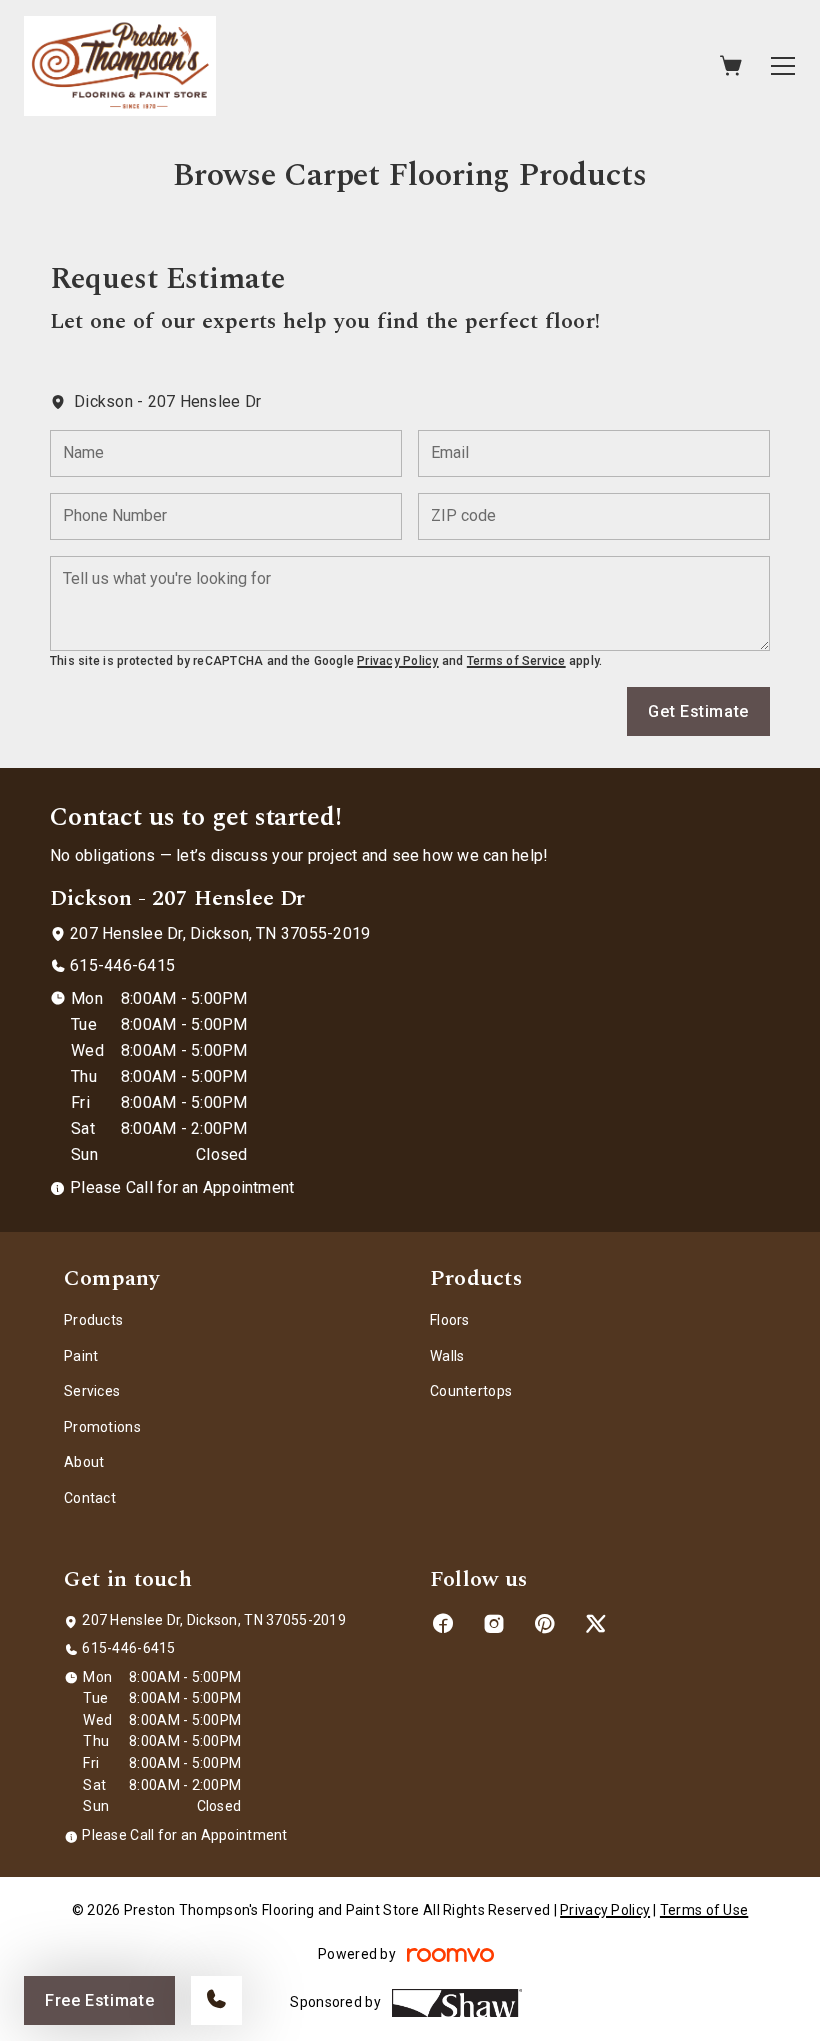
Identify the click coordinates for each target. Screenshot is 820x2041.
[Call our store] (216, 2000)
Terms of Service (516, 661)
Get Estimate (698, 711)
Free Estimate (99, 2000)
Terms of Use (704, 1910)
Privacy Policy (397, 661)
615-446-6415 (122, 965)
